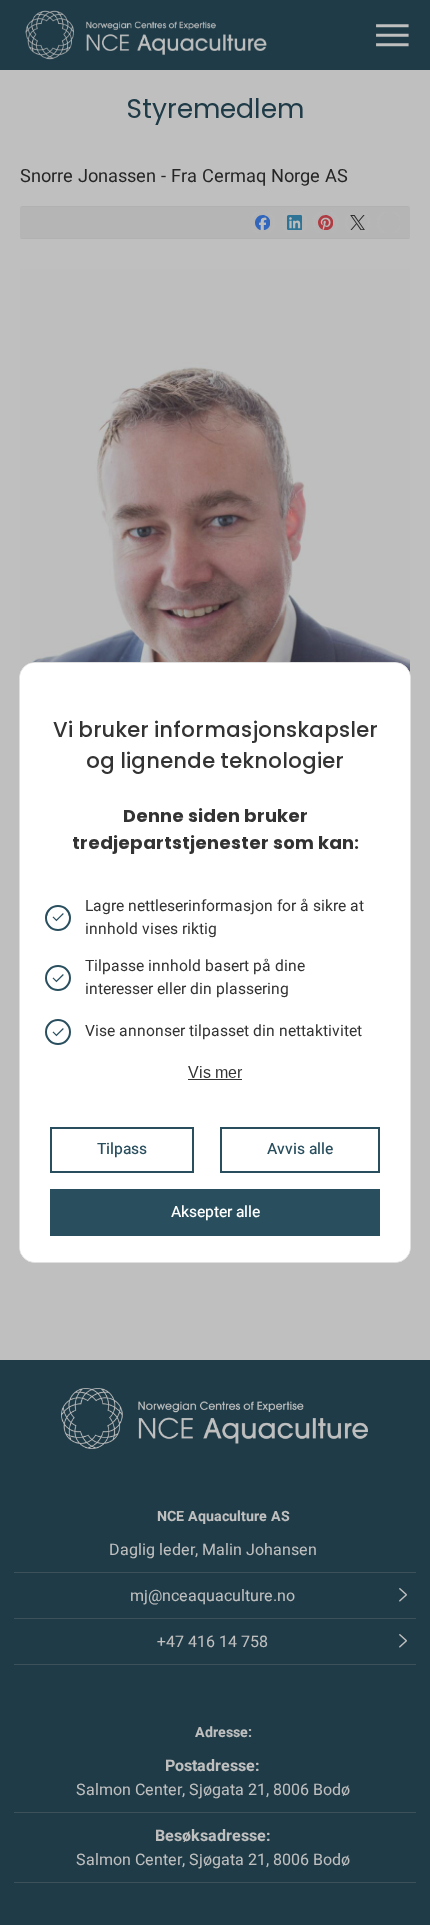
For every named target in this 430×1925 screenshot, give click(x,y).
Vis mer (215, 1072)
